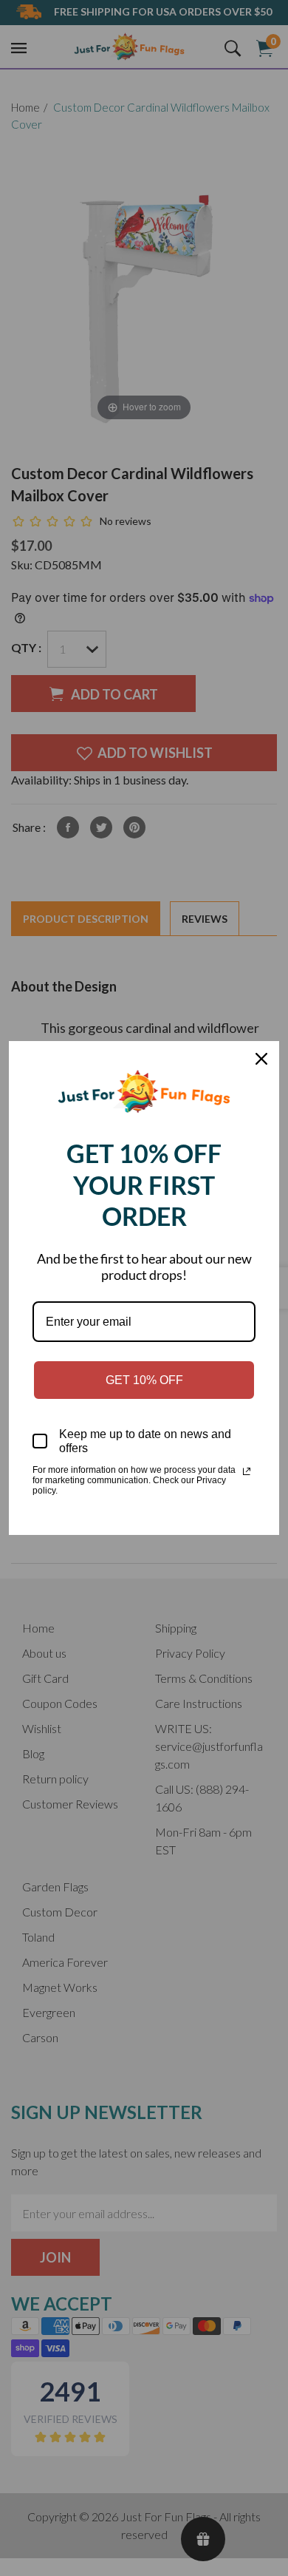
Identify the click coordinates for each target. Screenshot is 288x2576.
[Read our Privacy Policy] (247, 1471)
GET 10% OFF (144, 1380)
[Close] (261, 1059)
